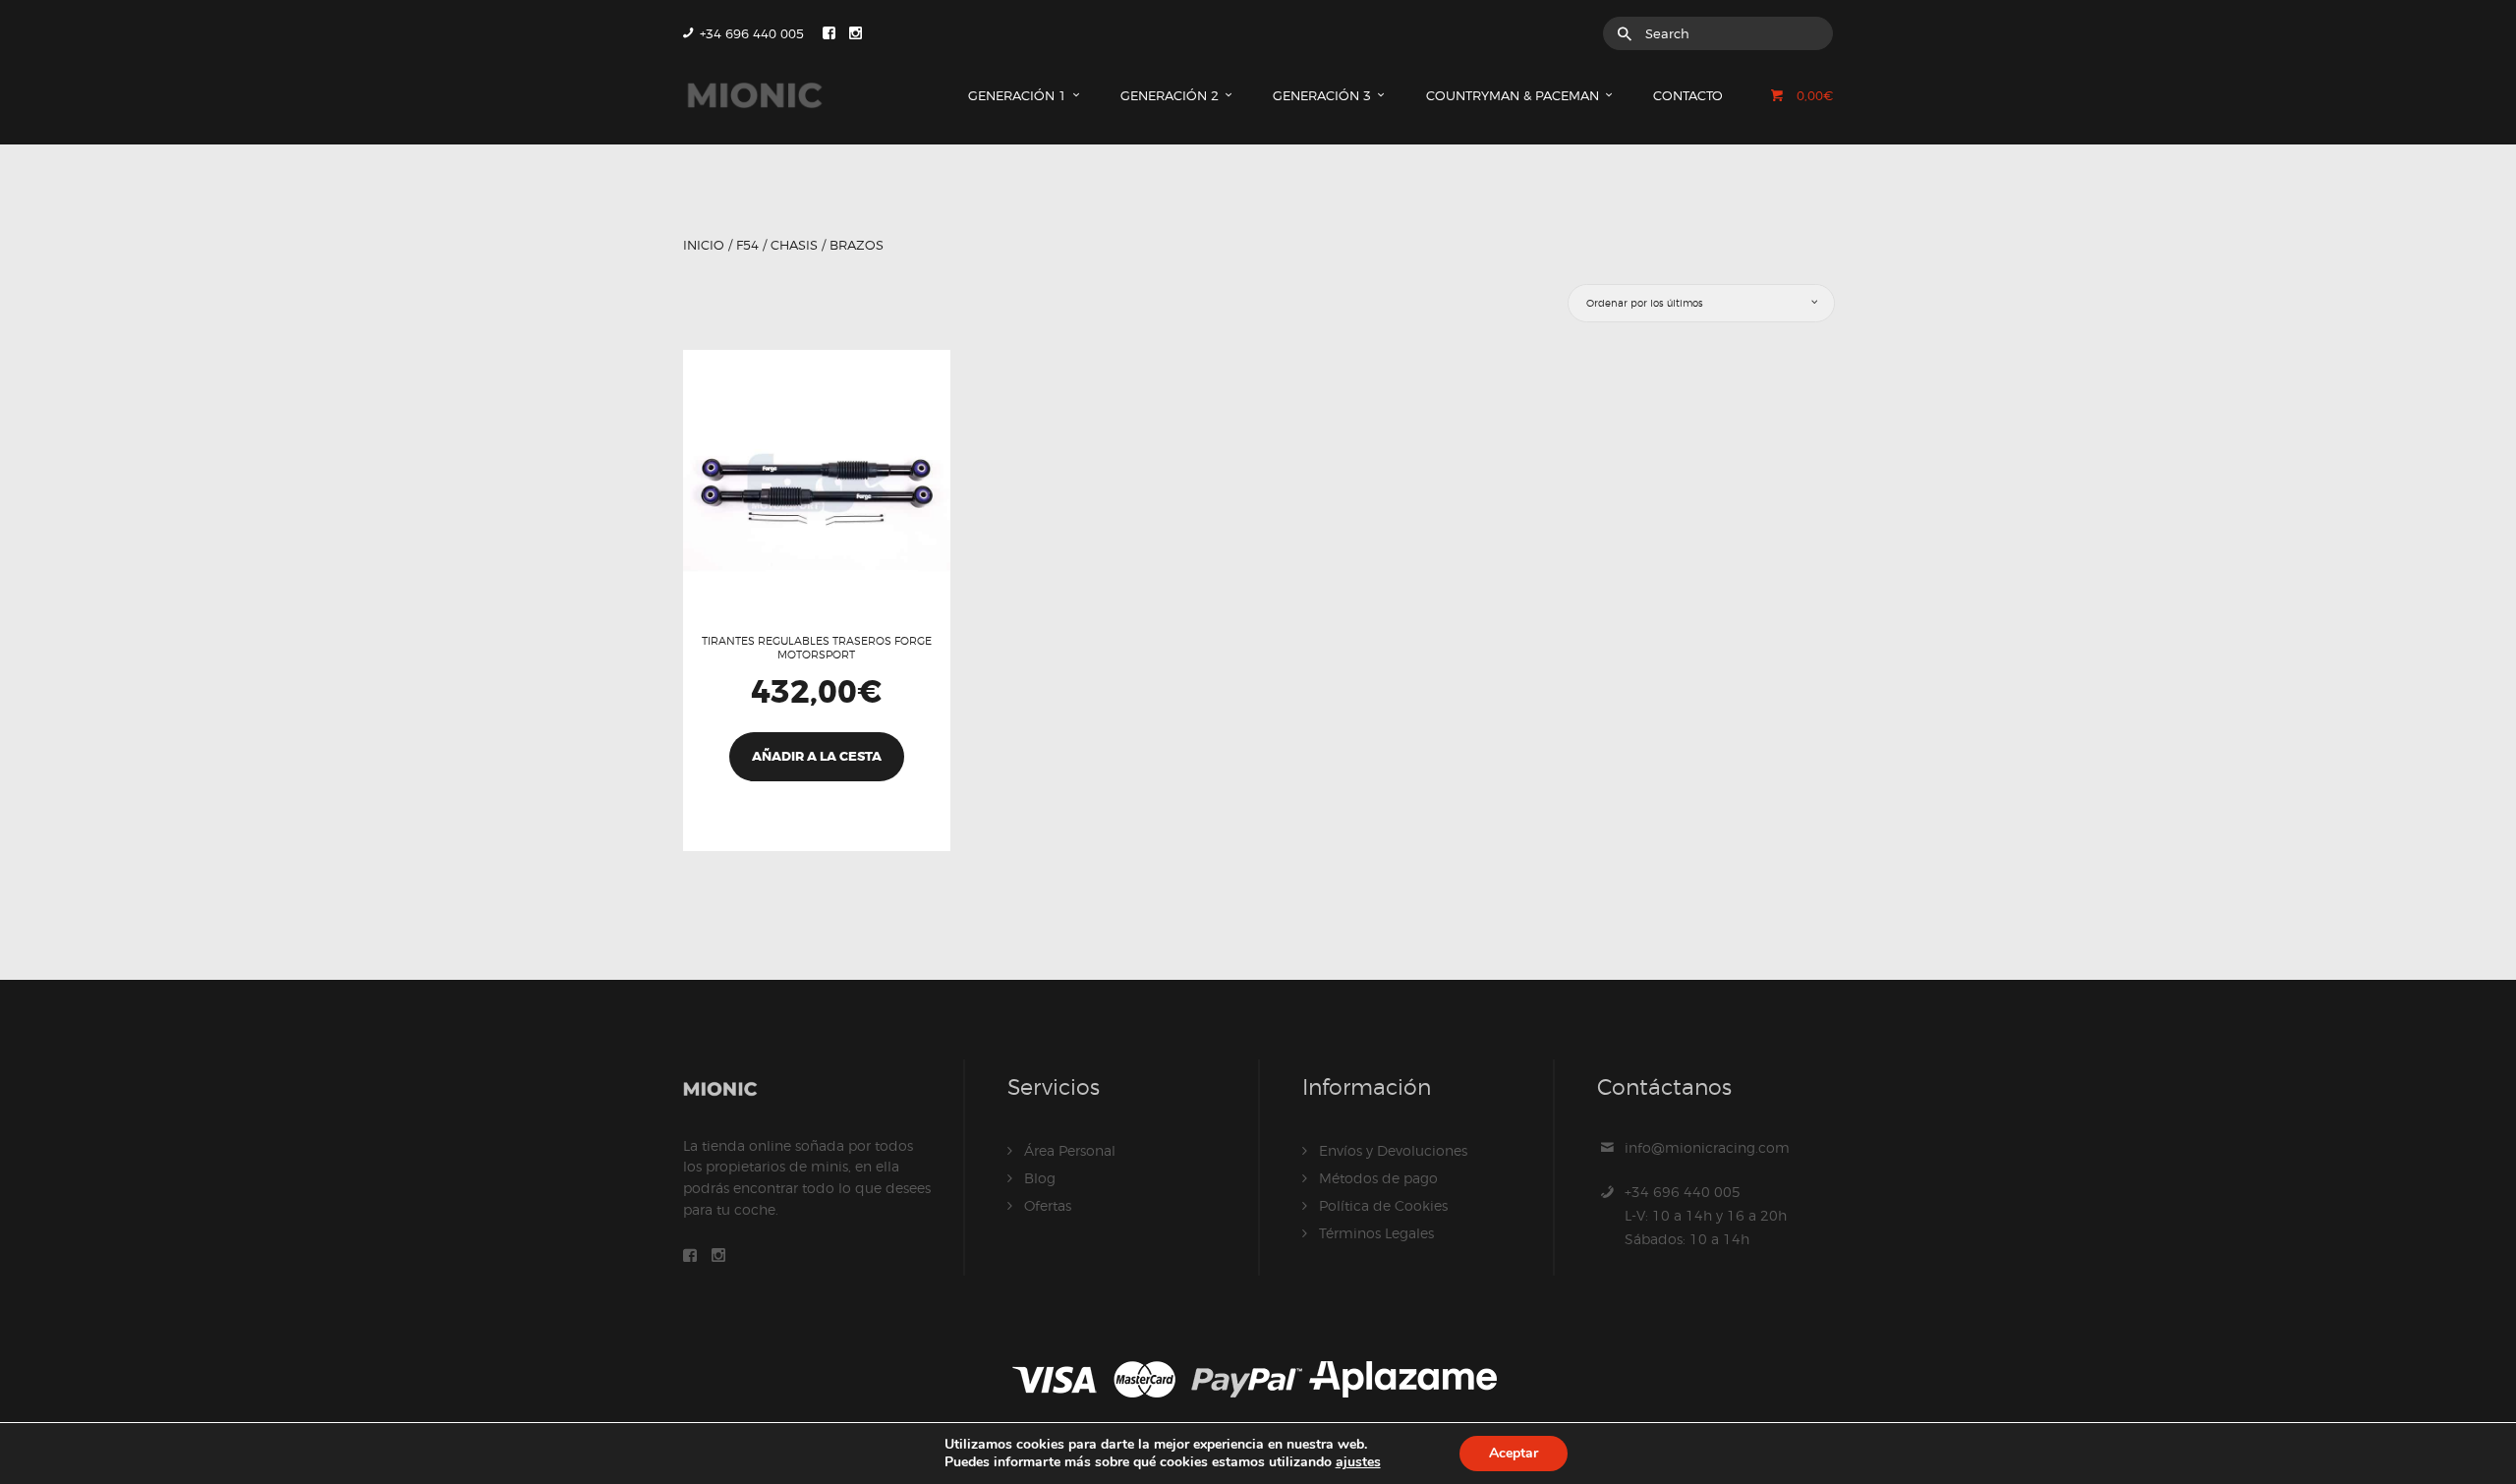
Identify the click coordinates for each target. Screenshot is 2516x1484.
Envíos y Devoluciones (1393, 1150)
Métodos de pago (1378, 1178)
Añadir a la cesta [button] (817, 756)
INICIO (704, 245)
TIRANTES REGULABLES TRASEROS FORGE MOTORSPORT (817, 648)
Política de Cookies (1383, 1205)
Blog (1040, 1178)
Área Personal (1070, 1150)
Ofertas (1048, 1205)
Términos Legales (1376, 1233)
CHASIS (794, 245)
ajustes (1358, 1462)
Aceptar (1514, 1453)
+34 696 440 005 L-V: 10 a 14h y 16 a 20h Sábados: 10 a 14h (1706, 1215)
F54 (747, 245)
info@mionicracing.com (1707, 1147)
